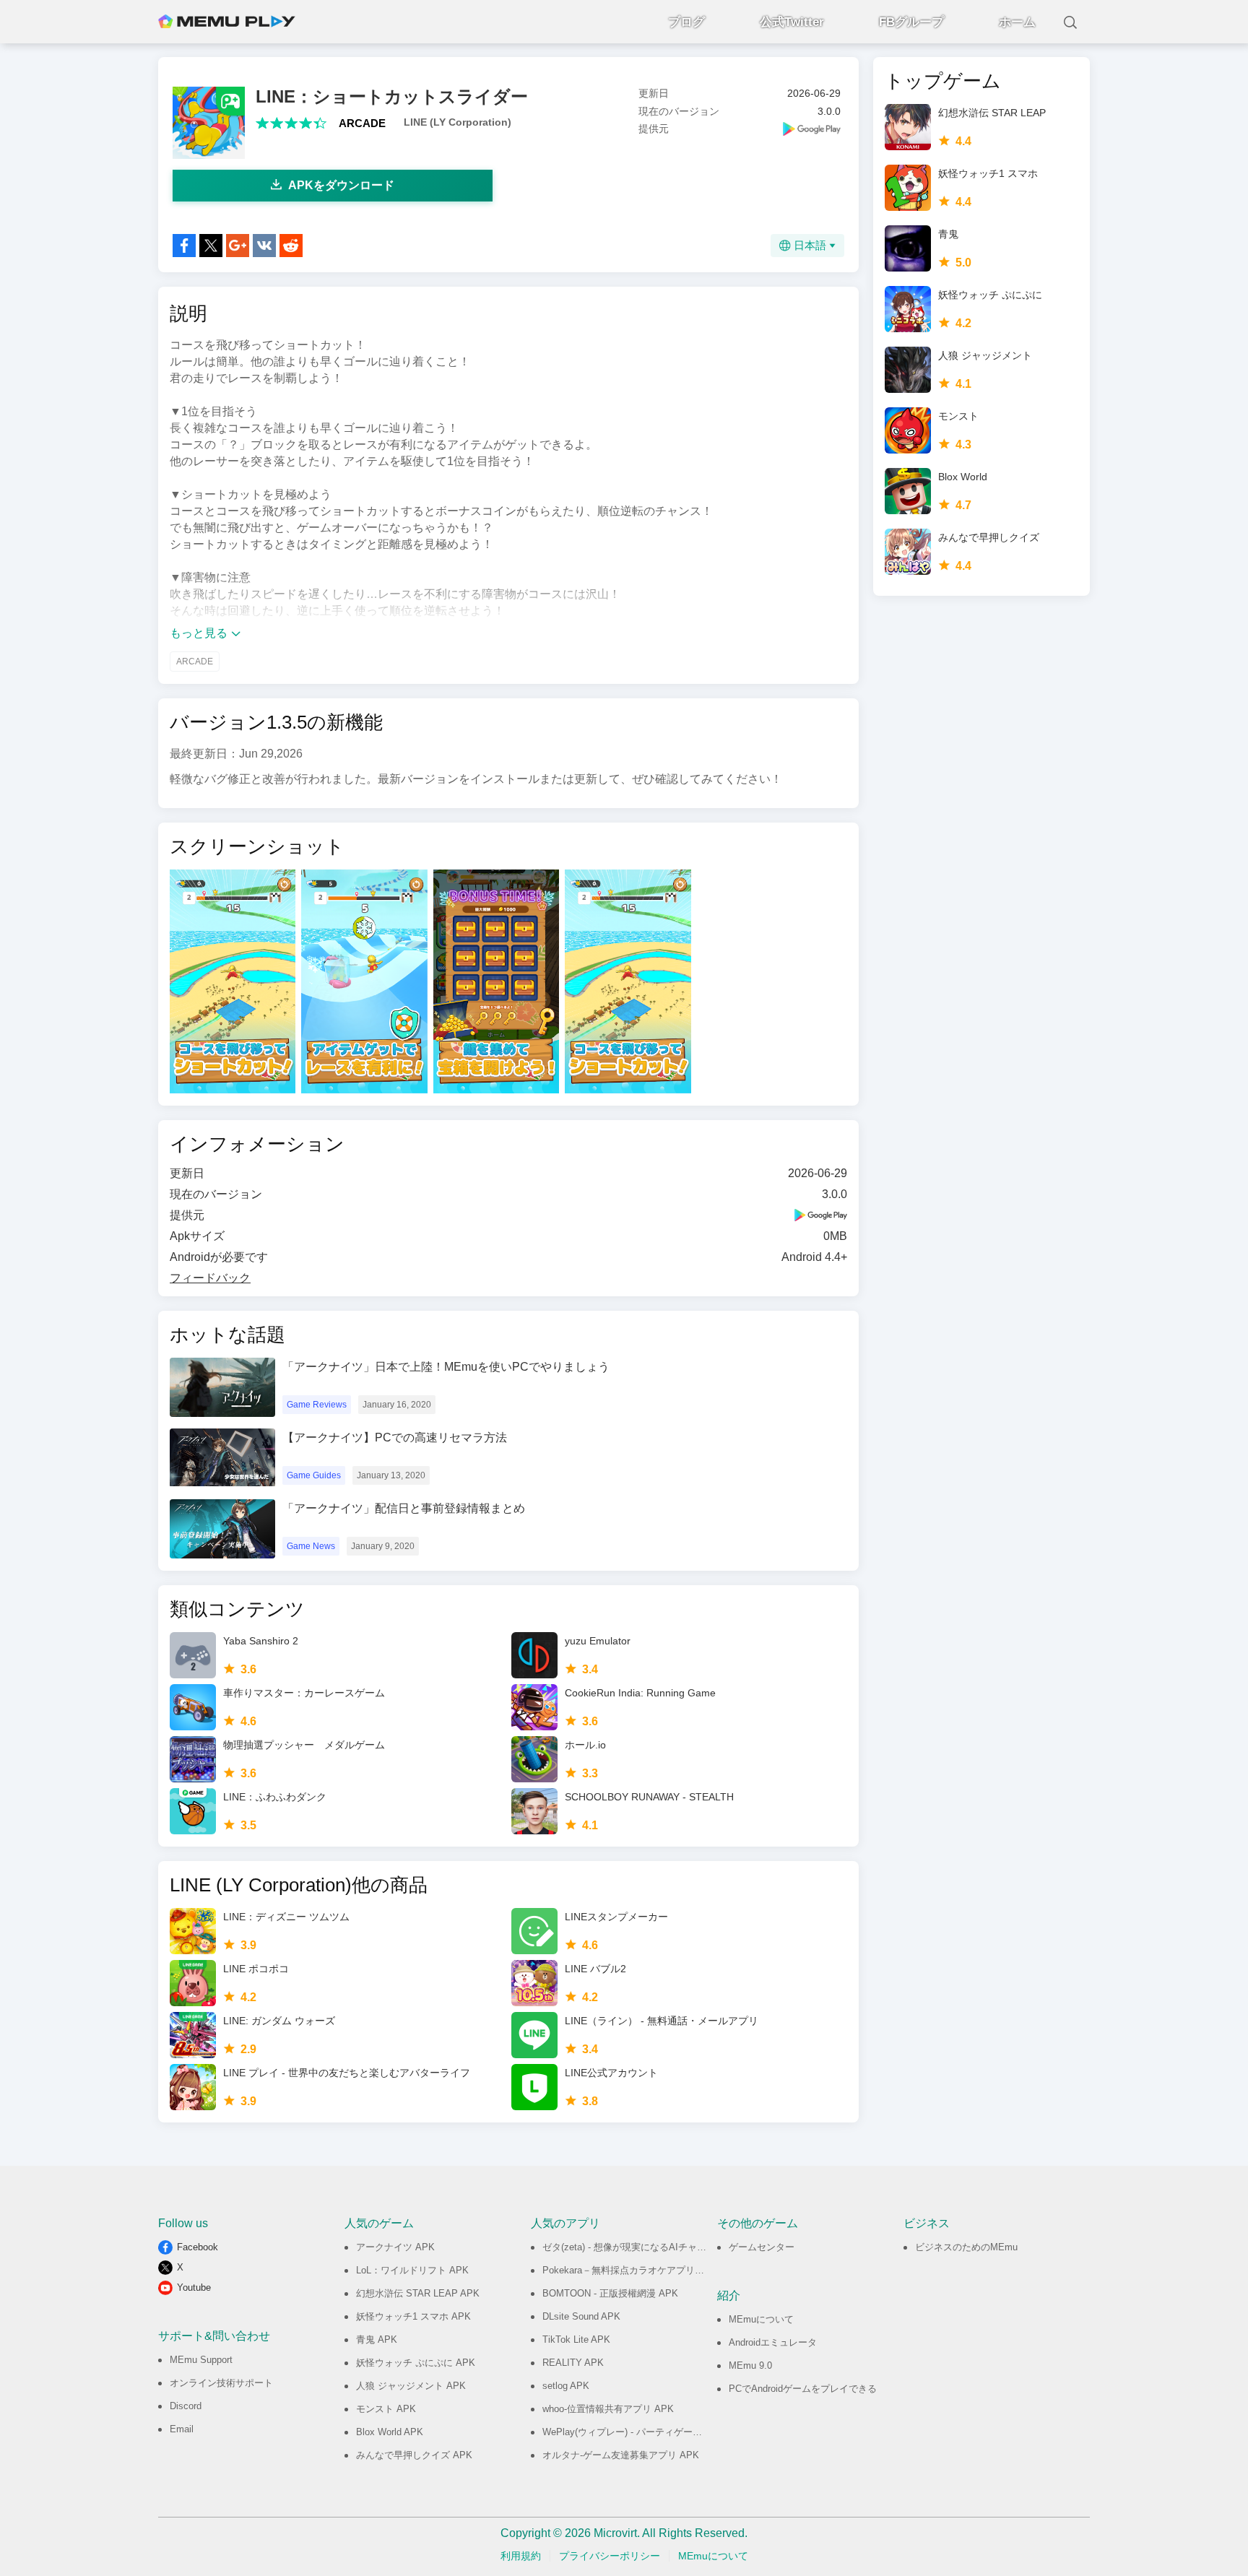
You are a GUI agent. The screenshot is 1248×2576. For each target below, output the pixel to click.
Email (182, 2429)
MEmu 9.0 (750, 2365)
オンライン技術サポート (221, 2383)
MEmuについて (761, 2319)
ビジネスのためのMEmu (966, 2247)
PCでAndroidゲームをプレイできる (803, 2389)
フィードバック (210, 1278)
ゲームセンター (762, 2247)
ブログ (686, 22)
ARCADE (362, 123)
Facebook (198, 2247)
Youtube (194, 2287)
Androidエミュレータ (773, 2342)
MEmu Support (201, 2360)
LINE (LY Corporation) (458, 122)
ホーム (1017, 22)
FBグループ (911, 22)
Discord (186, 2406)
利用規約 (521, 2556)
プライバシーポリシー (610, 2556)
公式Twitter (792, 22)
